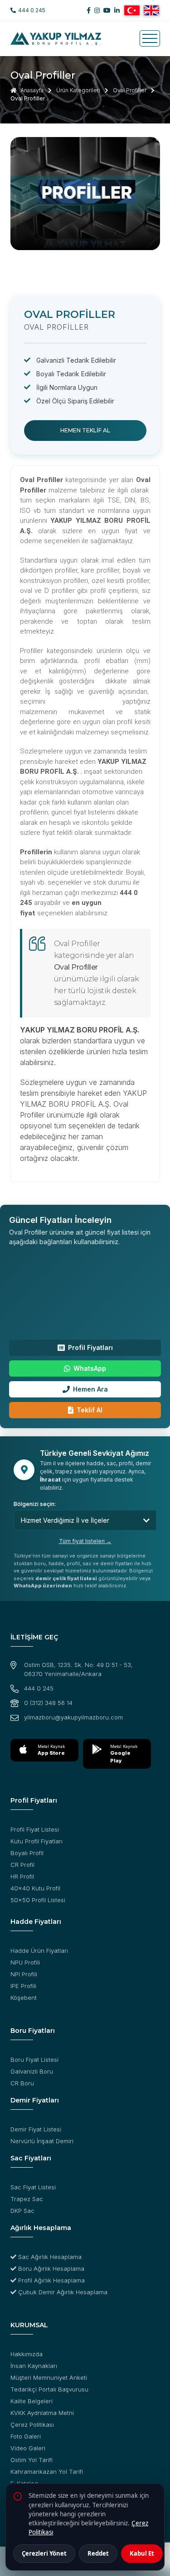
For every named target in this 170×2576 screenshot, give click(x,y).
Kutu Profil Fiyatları (36, 1841)
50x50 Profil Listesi (38, 1900)
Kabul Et (142, 2553)
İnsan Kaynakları (34, 2366)
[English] (151, 10)
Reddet (98, 2553)
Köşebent (24, 1998)
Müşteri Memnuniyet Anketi (49, 2377)
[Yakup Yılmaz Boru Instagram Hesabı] (97, 10)
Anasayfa (31, 90)
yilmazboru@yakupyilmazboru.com (73, 1717)
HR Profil (22, 1876)
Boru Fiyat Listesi (34, 2060)
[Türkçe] (132, 10)
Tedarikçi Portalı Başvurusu (49, 2389)
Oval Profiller (130, 90)
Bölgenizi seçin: (35, 1504)
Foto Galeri (26, 2436)
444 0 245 (32, 10)
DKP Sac (22, 2211)
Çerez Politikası (32, 2424)
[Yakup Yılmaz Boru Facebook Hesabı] (89, 10)
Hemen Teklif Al (85, 430)
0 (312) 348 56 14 (48, 1703)
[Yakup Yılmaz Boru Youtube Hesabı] (107, 10)
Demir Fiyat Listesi (36, 2129)
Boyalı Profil (27, 1853)
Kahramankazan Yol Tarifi (47, 2472)
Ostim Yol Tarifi (32, 2460)
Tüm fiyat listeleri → (85, 1541)
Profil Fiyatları (90, 1347)
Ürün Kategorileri (78, 90)
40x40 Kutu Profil (35, 1888)
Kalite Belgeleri (32, 2401)
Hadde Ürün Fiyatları (39, 1951)
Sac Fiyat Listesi (33, 2187)
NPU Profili (25, 1962)
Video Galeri (28, 2448)
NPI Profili (24, 1974)
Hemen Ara (90, 1389)
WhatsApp (90, 1368)
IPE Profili (23, 1986)
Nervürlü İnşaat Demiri (42, 2141)
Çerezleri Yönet (44, 2553)
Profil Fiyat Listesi (35, 1829)
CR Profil (22, 1865)
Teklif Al (90, 1410)
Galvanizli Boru (32, 2071)
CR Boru (22, 2083)
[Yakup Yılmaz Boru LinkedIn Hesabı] (117, 10)
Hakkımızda (27, 2354)
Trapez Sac (27, 2199)
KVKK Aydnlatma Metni (42, 2413)
